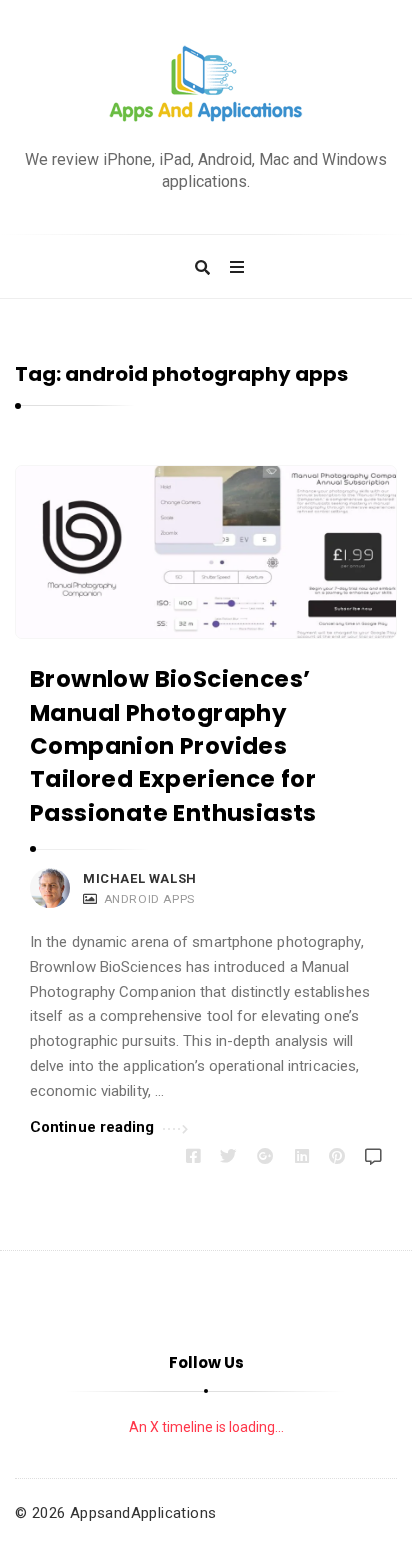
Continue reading (92, 1127)
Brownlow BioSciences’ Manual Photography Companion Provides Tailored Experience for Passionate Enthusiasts (173, 745)
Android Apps (149, 899)
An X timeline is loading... (206, 1427)
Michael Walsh (140, 878)
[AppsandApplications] (206, 84)
